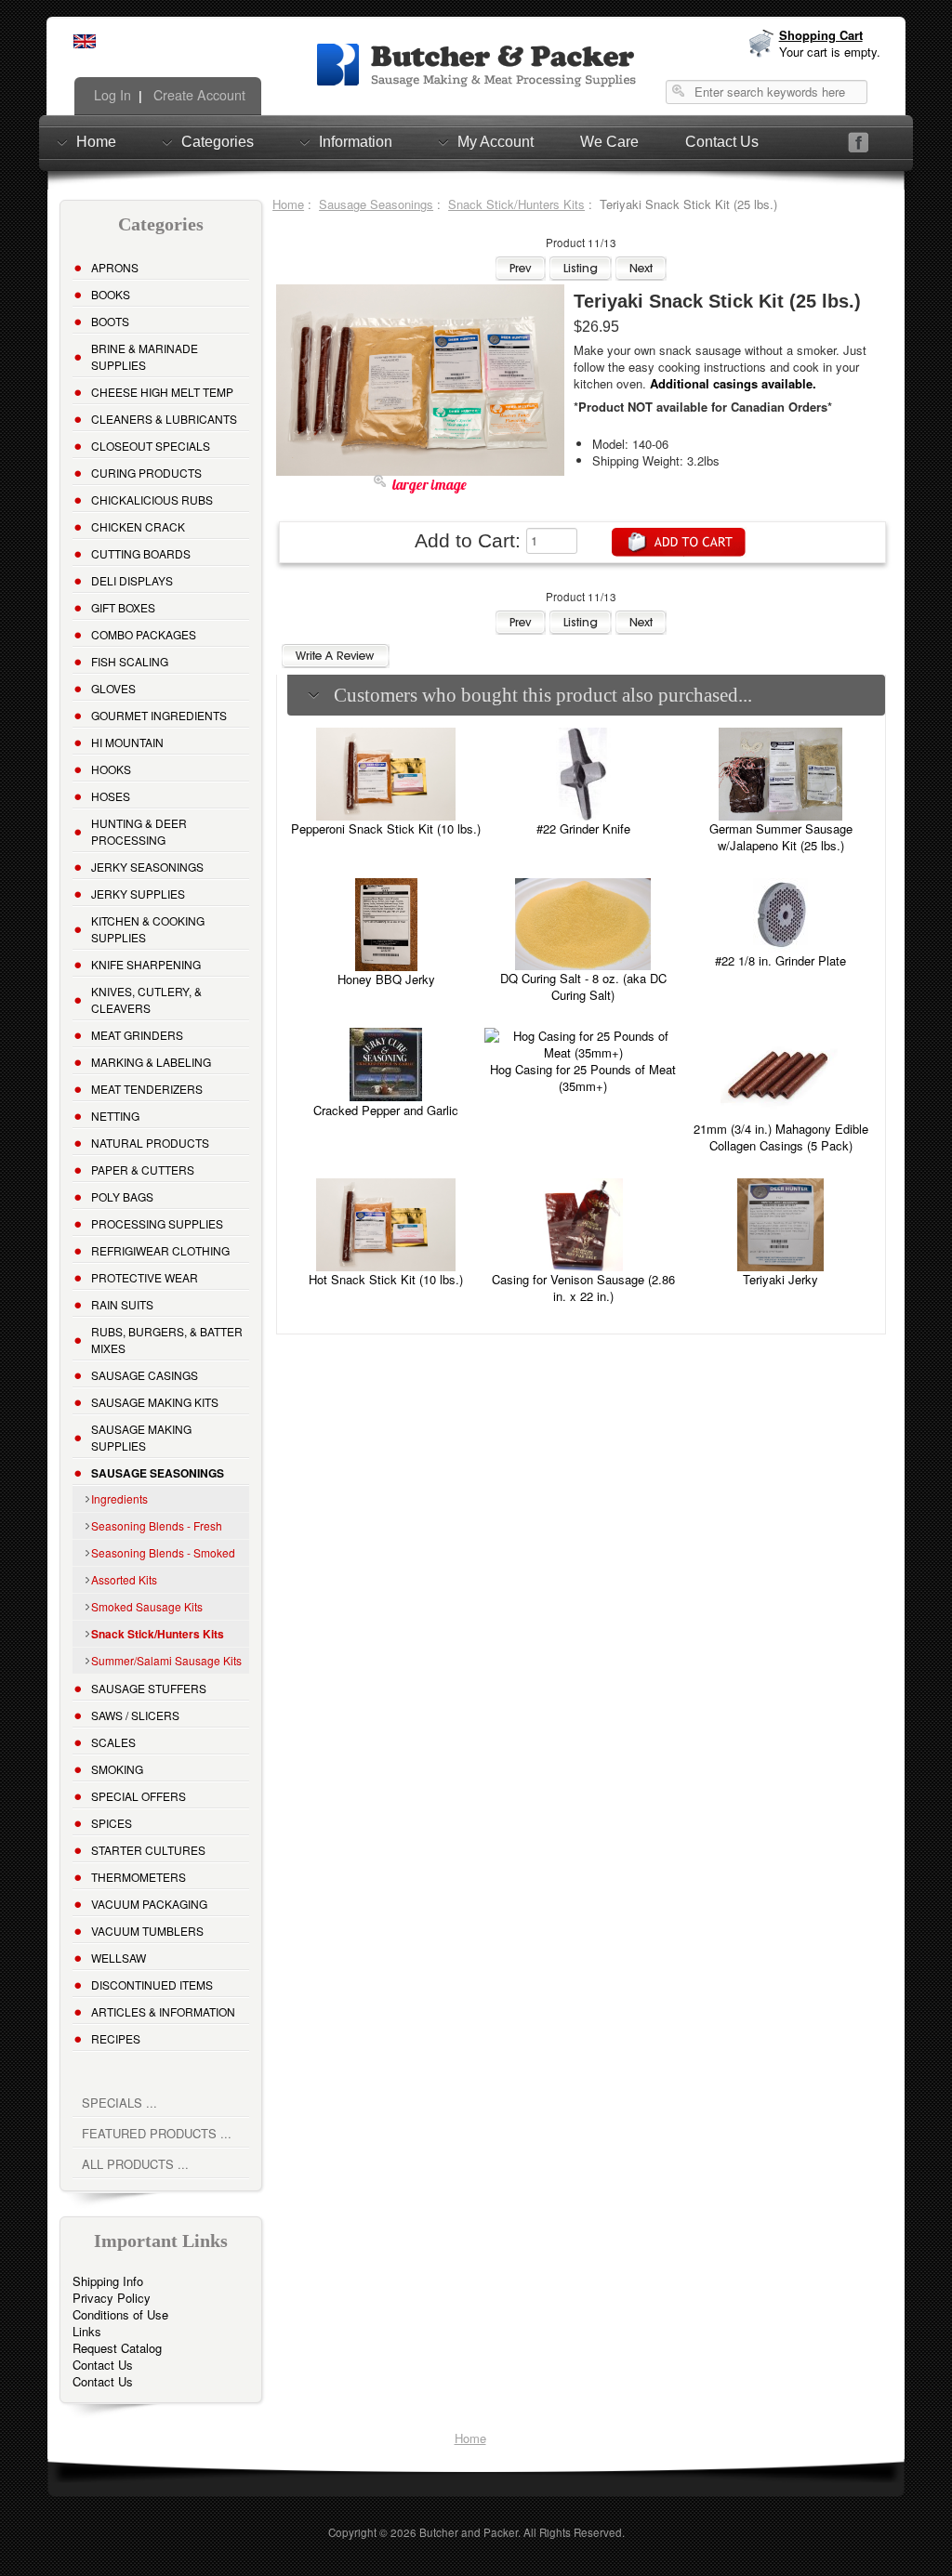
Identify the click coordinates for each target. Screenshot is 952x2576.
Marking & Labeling (151, 1062)
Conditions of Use (120, 2314)
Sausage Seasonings (376, 204)
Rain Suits (122, 1304)
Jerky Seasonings (147, 867)
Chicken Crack (138, 526)
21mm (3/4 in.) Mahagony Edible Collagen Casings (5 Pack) (781, 1137)
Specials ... (119, 2103)
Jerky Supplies (138, 894)
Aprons (115, 267)
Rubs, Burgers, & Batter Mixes (167, 1340)
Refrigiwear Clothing (160, 1250)
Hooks (111, 769)
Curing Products (146, 473)
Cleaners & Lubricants (164, 419)
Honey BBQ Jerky (386, 979)
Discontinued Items (152, 1985)
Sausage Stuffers (149, 1688)
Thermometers (139, 1877)
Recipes (116, 2038)
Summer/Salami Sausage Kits (166, 1660)
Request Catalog (117, 2348)
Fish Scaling (130, 661)
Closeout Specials (151, 446)
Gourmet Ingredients (159, 715)
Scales (113, 1742)
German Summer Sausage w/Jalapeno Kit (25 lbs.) (781, 837)
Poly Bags (122, 1196)
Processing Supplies (157, 1223)
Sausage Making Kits (155, 1402)
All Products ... (135, 2164)
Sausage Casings (145, 1375)
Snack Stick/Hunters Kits (516, 204)
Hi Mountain (127, 742)
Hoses (111, 796)
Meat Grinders (137, 1035)
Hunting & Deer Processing (139, 831)
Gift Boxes (123, 607)
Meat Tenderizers (147, 1089)
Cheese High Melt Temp (162, 392)
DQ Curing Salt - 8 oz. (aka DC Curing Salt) (583, 986)
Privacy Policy (112, 2298)
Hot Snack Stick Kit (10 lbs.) (386, 1279)
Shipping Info (108, 2281)
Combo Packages (144, 634)
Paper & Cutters (143, 1170)
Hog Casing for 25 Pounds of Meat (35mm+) (583, 1078)
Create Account (198, 95)
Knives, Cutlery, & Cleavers (146, 999)
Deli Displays (132, 580)
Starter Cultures (148, 1850)
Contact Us (722, 142)
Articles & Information (163, 2011)
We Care (609, 142)
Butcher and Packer (469, 2532)
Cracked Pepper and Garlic (386, 1110)
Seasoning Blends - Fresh (157, 1525)
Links (87, 2331)
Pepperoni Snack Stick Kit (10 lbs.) (386, 828)
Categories (218, 142)
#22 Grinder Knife (583, 828)
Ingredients (119, 1498)
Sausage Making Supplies (141, 1437)
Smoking (117, 1769)
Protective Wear (145, 1277)
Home (96, 142)
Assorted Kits (124, 1579)
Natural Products (150, 1143)
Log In (111, 95)
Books (111, 294)
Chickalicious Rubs (152, 499)
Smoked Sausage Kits (147, 1606)
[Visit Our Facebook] (859, 143)
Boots (110, 321)
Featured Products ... (157, 2133)
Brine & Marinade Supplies (145, 356)
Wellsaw (119, 1958)
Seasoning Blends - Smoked (163, 1552)
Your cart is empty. (830, 52)
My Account (496, 142)
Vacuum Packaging (149, 1904)
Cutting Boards (141, 553)
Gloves (113, 688)
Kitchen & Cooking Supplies (148, 929)
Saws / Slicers (135, 1715)
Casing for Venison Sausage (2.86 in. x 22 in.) (583, 1288)
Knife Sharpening (146, 964)
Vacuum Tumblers (147, 1931)
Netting (115, 1116)
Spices (112, 1823)
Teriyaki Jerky (780, 1279)
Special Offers (139, 1796)
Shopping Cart (821, 35)
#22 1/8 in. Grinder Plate (780, 960)
